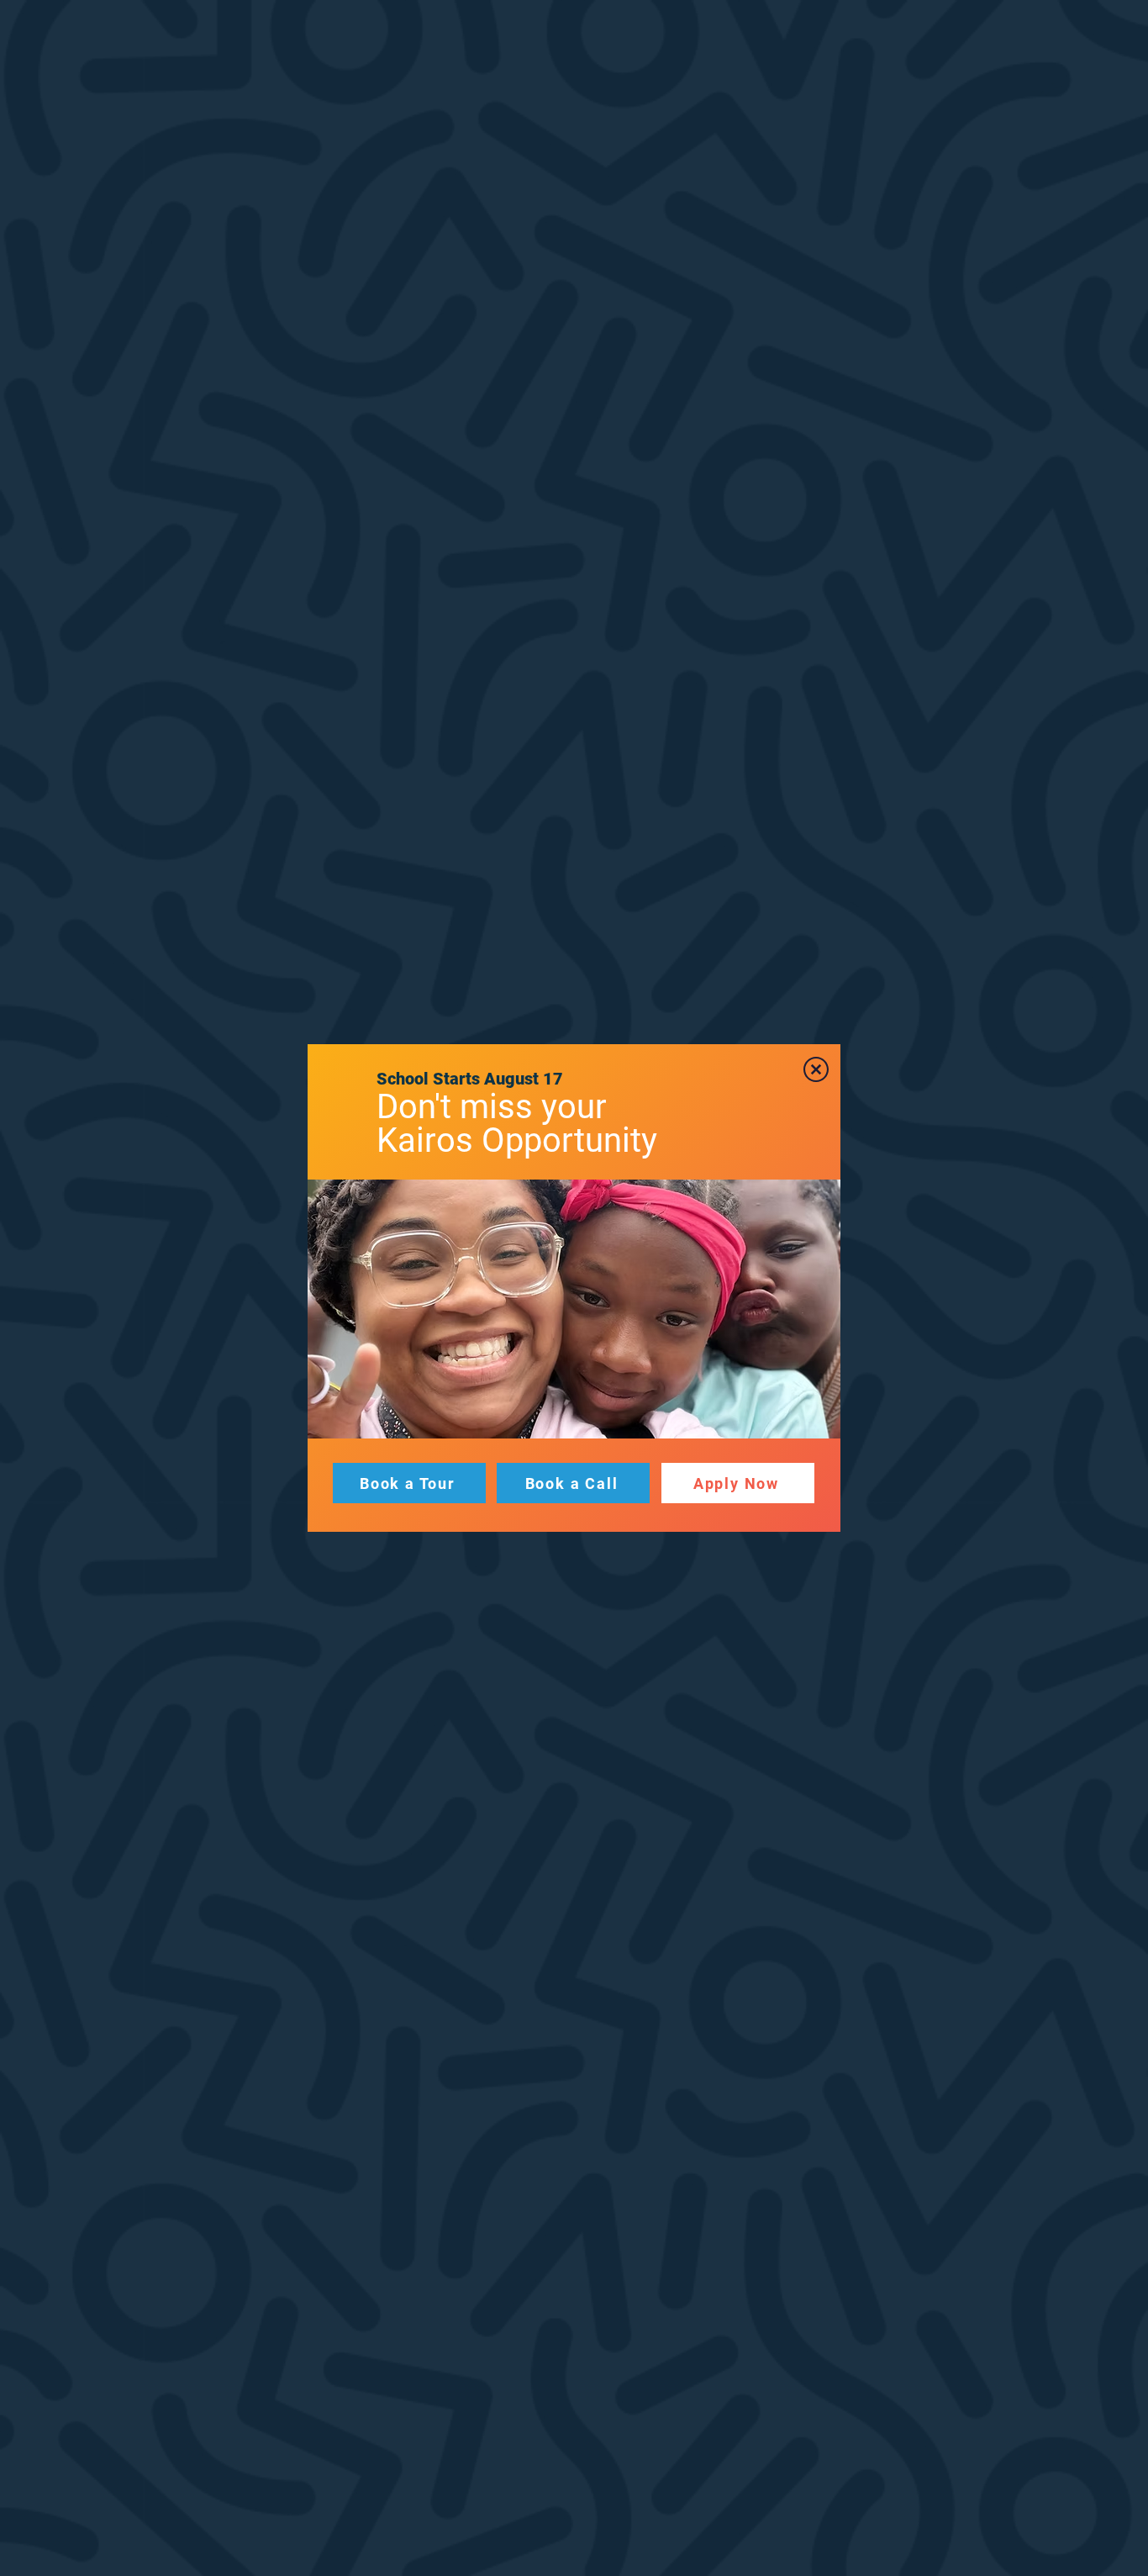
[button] (816, 1069)
